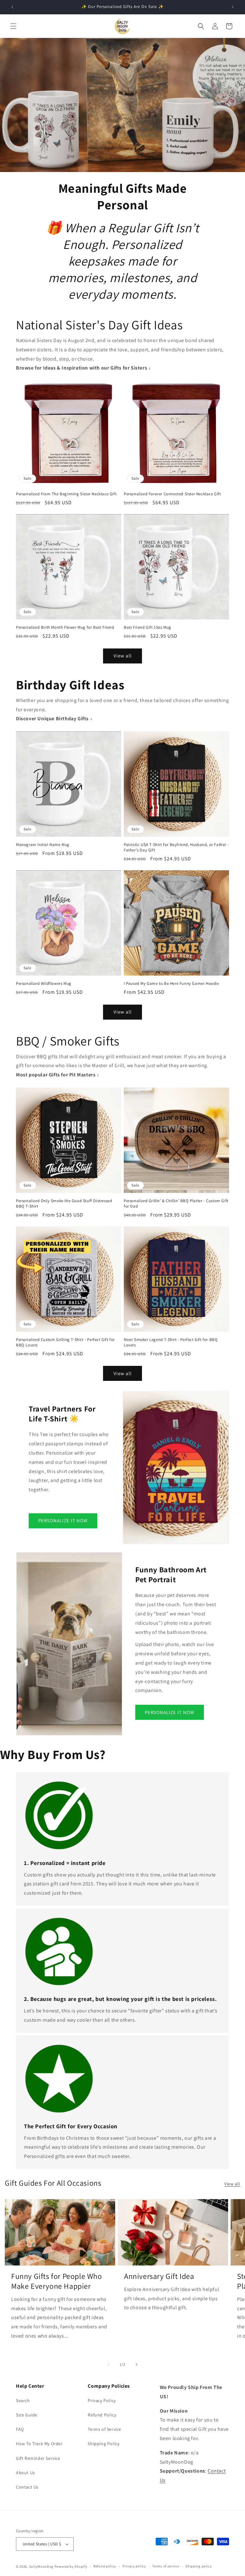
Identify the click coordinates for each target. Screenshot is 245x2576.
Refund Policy (102, 2415)
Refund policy (105, 2566)
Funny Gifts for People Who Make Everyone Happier (57, 2281)
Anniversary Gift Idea (159, 2276)
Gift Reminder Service (38, 2458)
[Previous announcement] (12, 7)
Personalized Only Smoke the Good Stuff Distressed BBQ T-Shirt (64, 1204)
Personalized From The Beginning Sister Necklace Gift (66, 494)
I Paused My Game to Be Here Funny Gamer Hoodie (171, 984)
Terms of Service (104, 2429)
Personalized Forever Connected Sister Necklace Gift (172, 494)
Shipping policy (199, 2566)
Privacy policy (134, 2566)
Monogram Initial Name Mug (43, 845)
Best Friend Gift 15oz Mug (148, 627)
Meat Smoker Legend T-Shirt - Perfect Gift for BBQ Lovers (171, 1342)
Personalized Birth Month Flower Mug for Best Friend (65, 627)
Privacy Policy (102, 2400)
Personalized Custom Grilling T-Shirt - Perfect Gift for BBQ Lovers (65, 1342)
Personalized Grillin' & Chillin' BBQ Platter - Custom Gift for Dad (176, 1204)
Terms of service (166, 2566)
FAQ (20, 2429)
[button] (13, 26)
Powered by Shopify (71, 2566)
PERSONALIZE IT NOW (63, 1521)
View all (123, 656)
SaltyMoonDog (41, 2566)
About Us (26, 2473)
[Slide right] (137, 2364)
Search (23, 2400)
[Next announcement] (233, 7)
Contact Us (27, 2487)
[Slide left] (108, 2364)
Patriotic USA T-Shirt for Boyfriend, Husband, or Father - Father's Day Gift (176, 847)
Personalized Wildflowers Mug (44, 984)
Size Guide (27, 2415)
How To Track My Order (39, 2444)
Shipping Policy (104, 2444)
